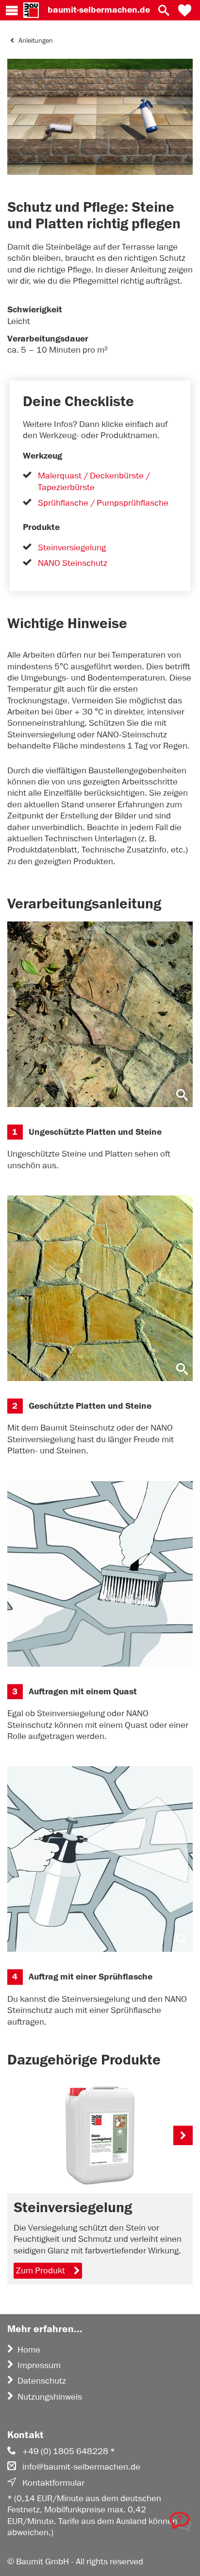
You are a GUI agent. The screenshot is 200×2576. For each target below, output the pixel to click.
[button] (185, 10)
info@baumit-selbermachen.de (81, 2467)
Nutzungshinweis (50, 2397)
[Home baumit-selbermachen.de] (31, 10)
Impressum (39, 2365)
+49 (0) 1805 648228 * (69, 2451)
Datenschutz (42, 2381)
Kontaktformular (53, 2483)
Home (29, 2350)
